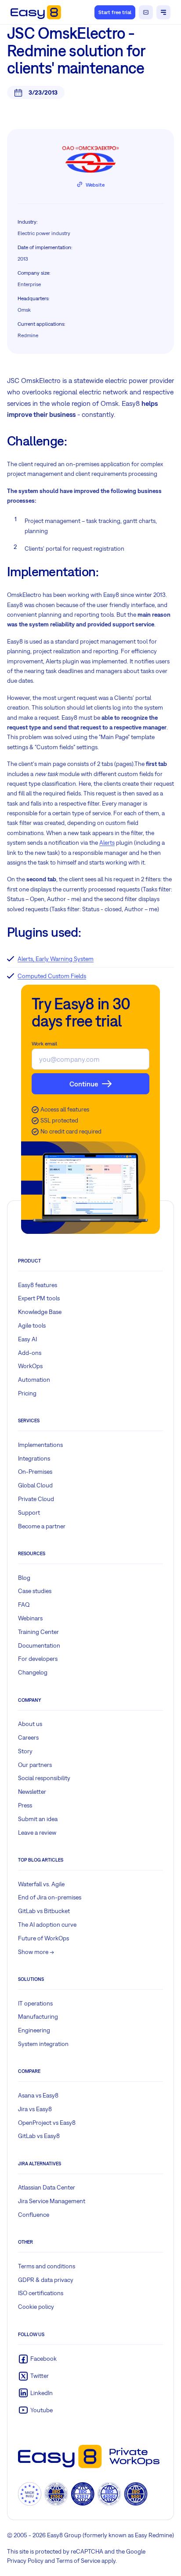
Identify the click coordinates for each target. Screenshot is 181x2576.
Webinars (30, 1618)
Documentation (39, 1645)
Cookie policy (36, 2307)
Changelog (33, 1672)
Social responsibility (44, 1778)
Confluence (34, 2215)
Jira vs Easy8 (35, 2109)
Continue (84, 1084)
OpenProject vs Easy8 (47, 2123)
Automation (34, 1380)
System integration (43, 2044)
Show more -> (36, 1952)
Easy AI (27, 1339)
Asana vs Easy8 (38, 2095)
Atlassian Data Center (47, 2187)
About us (30, 1724)
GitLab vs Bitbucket (44, 1911)
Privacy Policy (25, 2561)
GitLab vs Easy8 (39, 2136)
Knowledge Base (40, 1312)
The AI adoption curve (47, 1925)
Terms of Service (78, 2561)
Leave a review (37, 1833)
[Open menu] (163, 12)
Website (95, 185)
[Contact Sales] (146, 12)
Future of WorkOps (43, 1938)
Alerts (107, 843)
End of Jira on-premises (50, 1897)
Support (29, 1512)
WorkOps (30, 1366)
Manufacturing (38, 2017)
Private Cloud (36, 1499)
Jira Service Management (52, 2201)
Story (25, 1751)
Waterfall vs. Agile (41, 1884)
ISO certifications (41, 2293)
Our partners (35, 1765)
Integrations (34, 1458)
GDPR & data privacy (46, 2280)
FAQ (24, 1604)
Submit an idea (38, 1819)
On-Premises (35, 1472)
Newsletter (32, 1792)
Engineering (34, 2030)
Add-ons (30, 1353)
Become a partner (42, 1526)
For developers (38, 1659)
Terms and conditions (47, 2266)
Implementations (40, 1445)
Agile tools (32, 1325)
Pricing (27, 1393)
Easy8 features (38, 1285)
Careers (28, 1737)
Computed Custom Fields (52, 976)
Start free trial (115, 12)
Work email (44, 1044)
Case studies (35, 1591)
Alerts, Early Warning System (56, 959)
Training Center (38, 1632)
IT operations (35, 2003)
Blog (24, 1578)
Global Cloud (35, 1485)
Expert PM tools (39, 1298)
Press (25, 1805)
